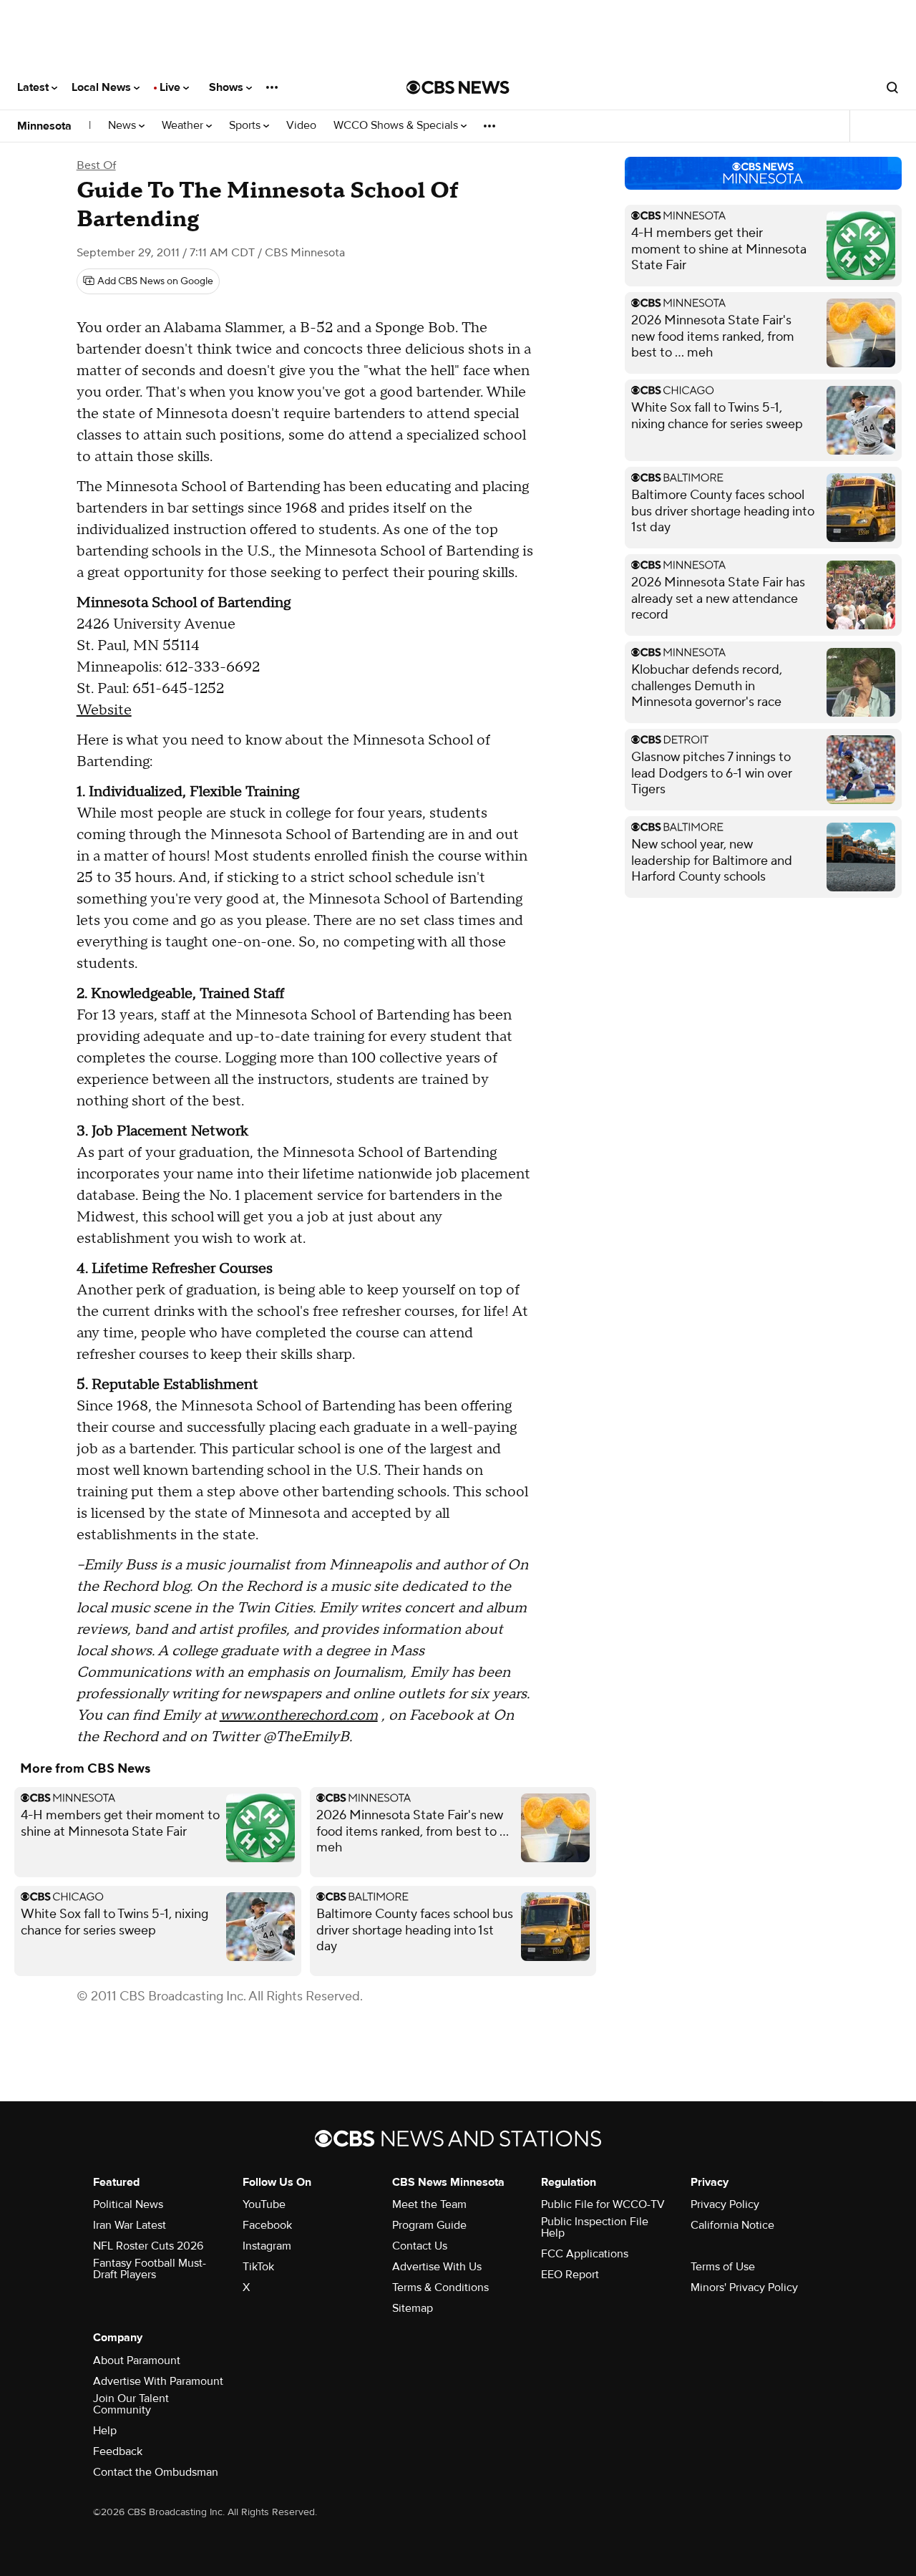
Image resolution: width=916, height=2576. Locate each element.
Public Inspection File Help (595, 2227)
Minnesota (44, 126)
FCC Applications (585, 2254)
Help (105, 2431)
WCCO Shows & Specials (397, 126)
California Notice (732, 2225)
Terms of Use (723, 2267)
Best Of (96, 165)
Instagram (267, 2246)
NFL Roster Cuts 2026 (148, 2246)
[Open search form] (892, 87)
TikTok (258, 2267)
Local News (103, 87)
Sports (246, 126)
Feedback (118, 2451)
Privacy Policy (725, 2204)
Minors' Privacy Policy (744, 2287)
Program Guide (429, 2225)
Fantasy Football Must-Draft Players (150, 2269)
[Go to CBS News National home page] (458, 87)
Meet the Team (429, 2204)
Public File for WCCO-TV (603, 2204)
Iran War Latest (130, 2225)
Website (104, 710)
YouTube (264, 2204)
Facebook (267, 2225)
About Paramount (137, 2360)
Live (171, 87)
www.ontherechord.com (299, 1715)
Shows (228, 87)
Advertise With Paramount (158, 2381)
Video (301, 126)
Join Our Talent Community (131, 2404)
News (123, 126)
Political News (128, 2204)
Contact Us (420, 2246)
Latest (34, 87)
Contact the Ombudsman (156, 2472)
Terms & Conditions (440, 2287)
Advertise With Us (437, 2267)
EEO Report (570, 2275)
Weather (184, 126)
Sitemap (413, 2308)
